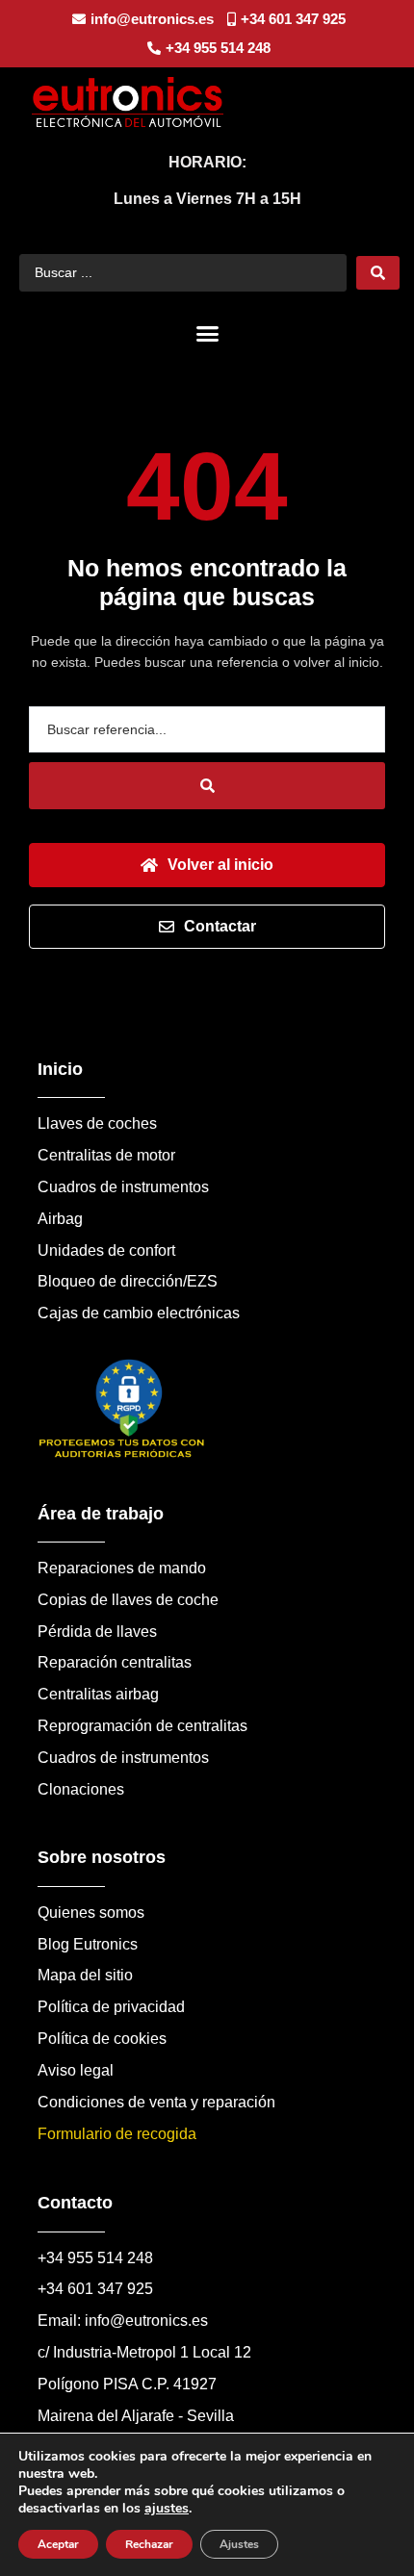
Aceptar (58, 2544)
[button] (207, 334)
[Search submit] (378, 273)
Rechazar (149, 2544)
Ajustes (239, 2544)
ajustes (167, 2509)
